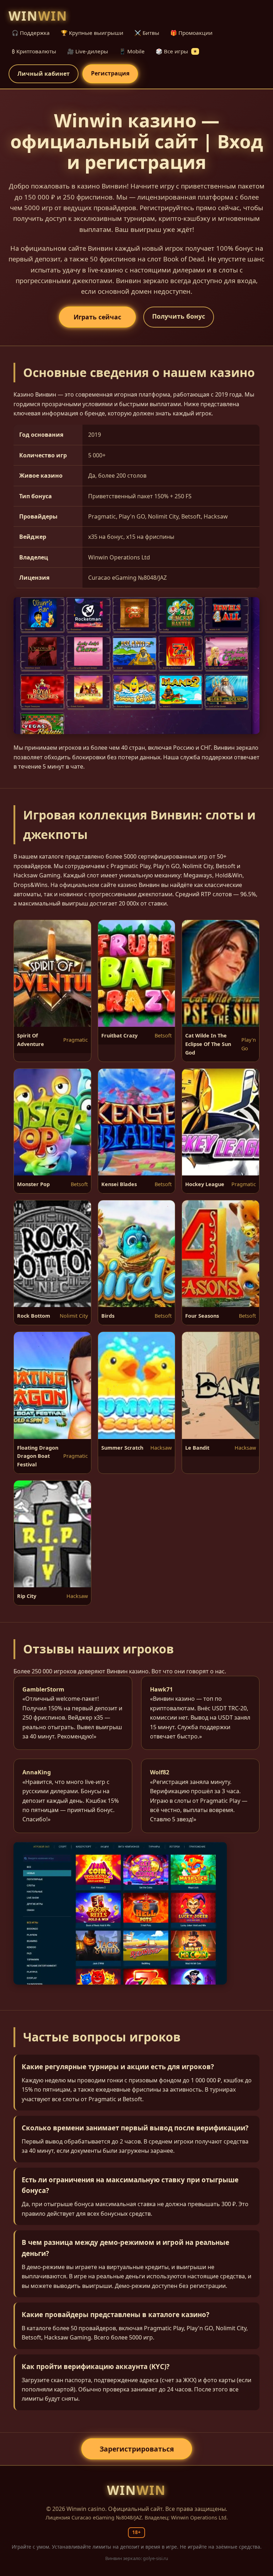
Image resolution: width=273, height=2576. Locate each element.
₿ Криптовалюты (34, 51)
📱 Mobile (132, 51)
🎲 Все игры (176, 51)
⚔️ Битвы (147, 33)
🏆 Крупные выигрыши (92, 33)
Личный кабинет (44, 74)
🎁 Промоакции (191, 33)
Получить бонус (179, 316)
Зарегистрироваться (137, 2449)
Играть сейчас (97, 317)
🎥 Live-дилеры (88, 51)
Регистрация (110, 73)
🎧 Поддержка (31, 33)
